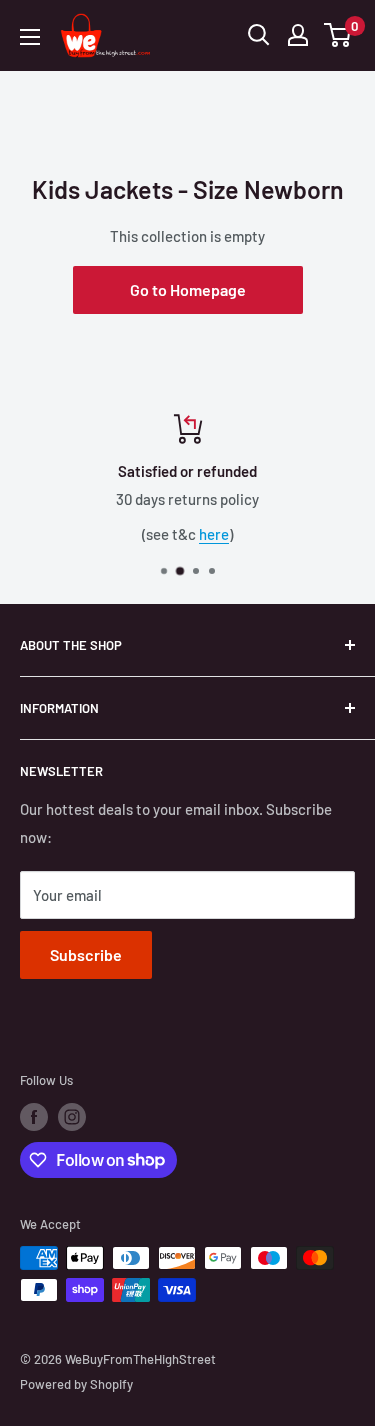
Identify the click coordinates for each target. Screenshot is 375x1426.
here (214, 534)
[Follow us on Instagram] (72, 1117)
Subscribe (86, 954)
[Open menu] (30, 37)
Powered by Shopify (76, 1384)
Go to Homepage (188, 289)
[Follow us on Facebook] (34, 1117)
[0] (338, 35)
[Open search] (259, 35)
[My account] (298, 35)
